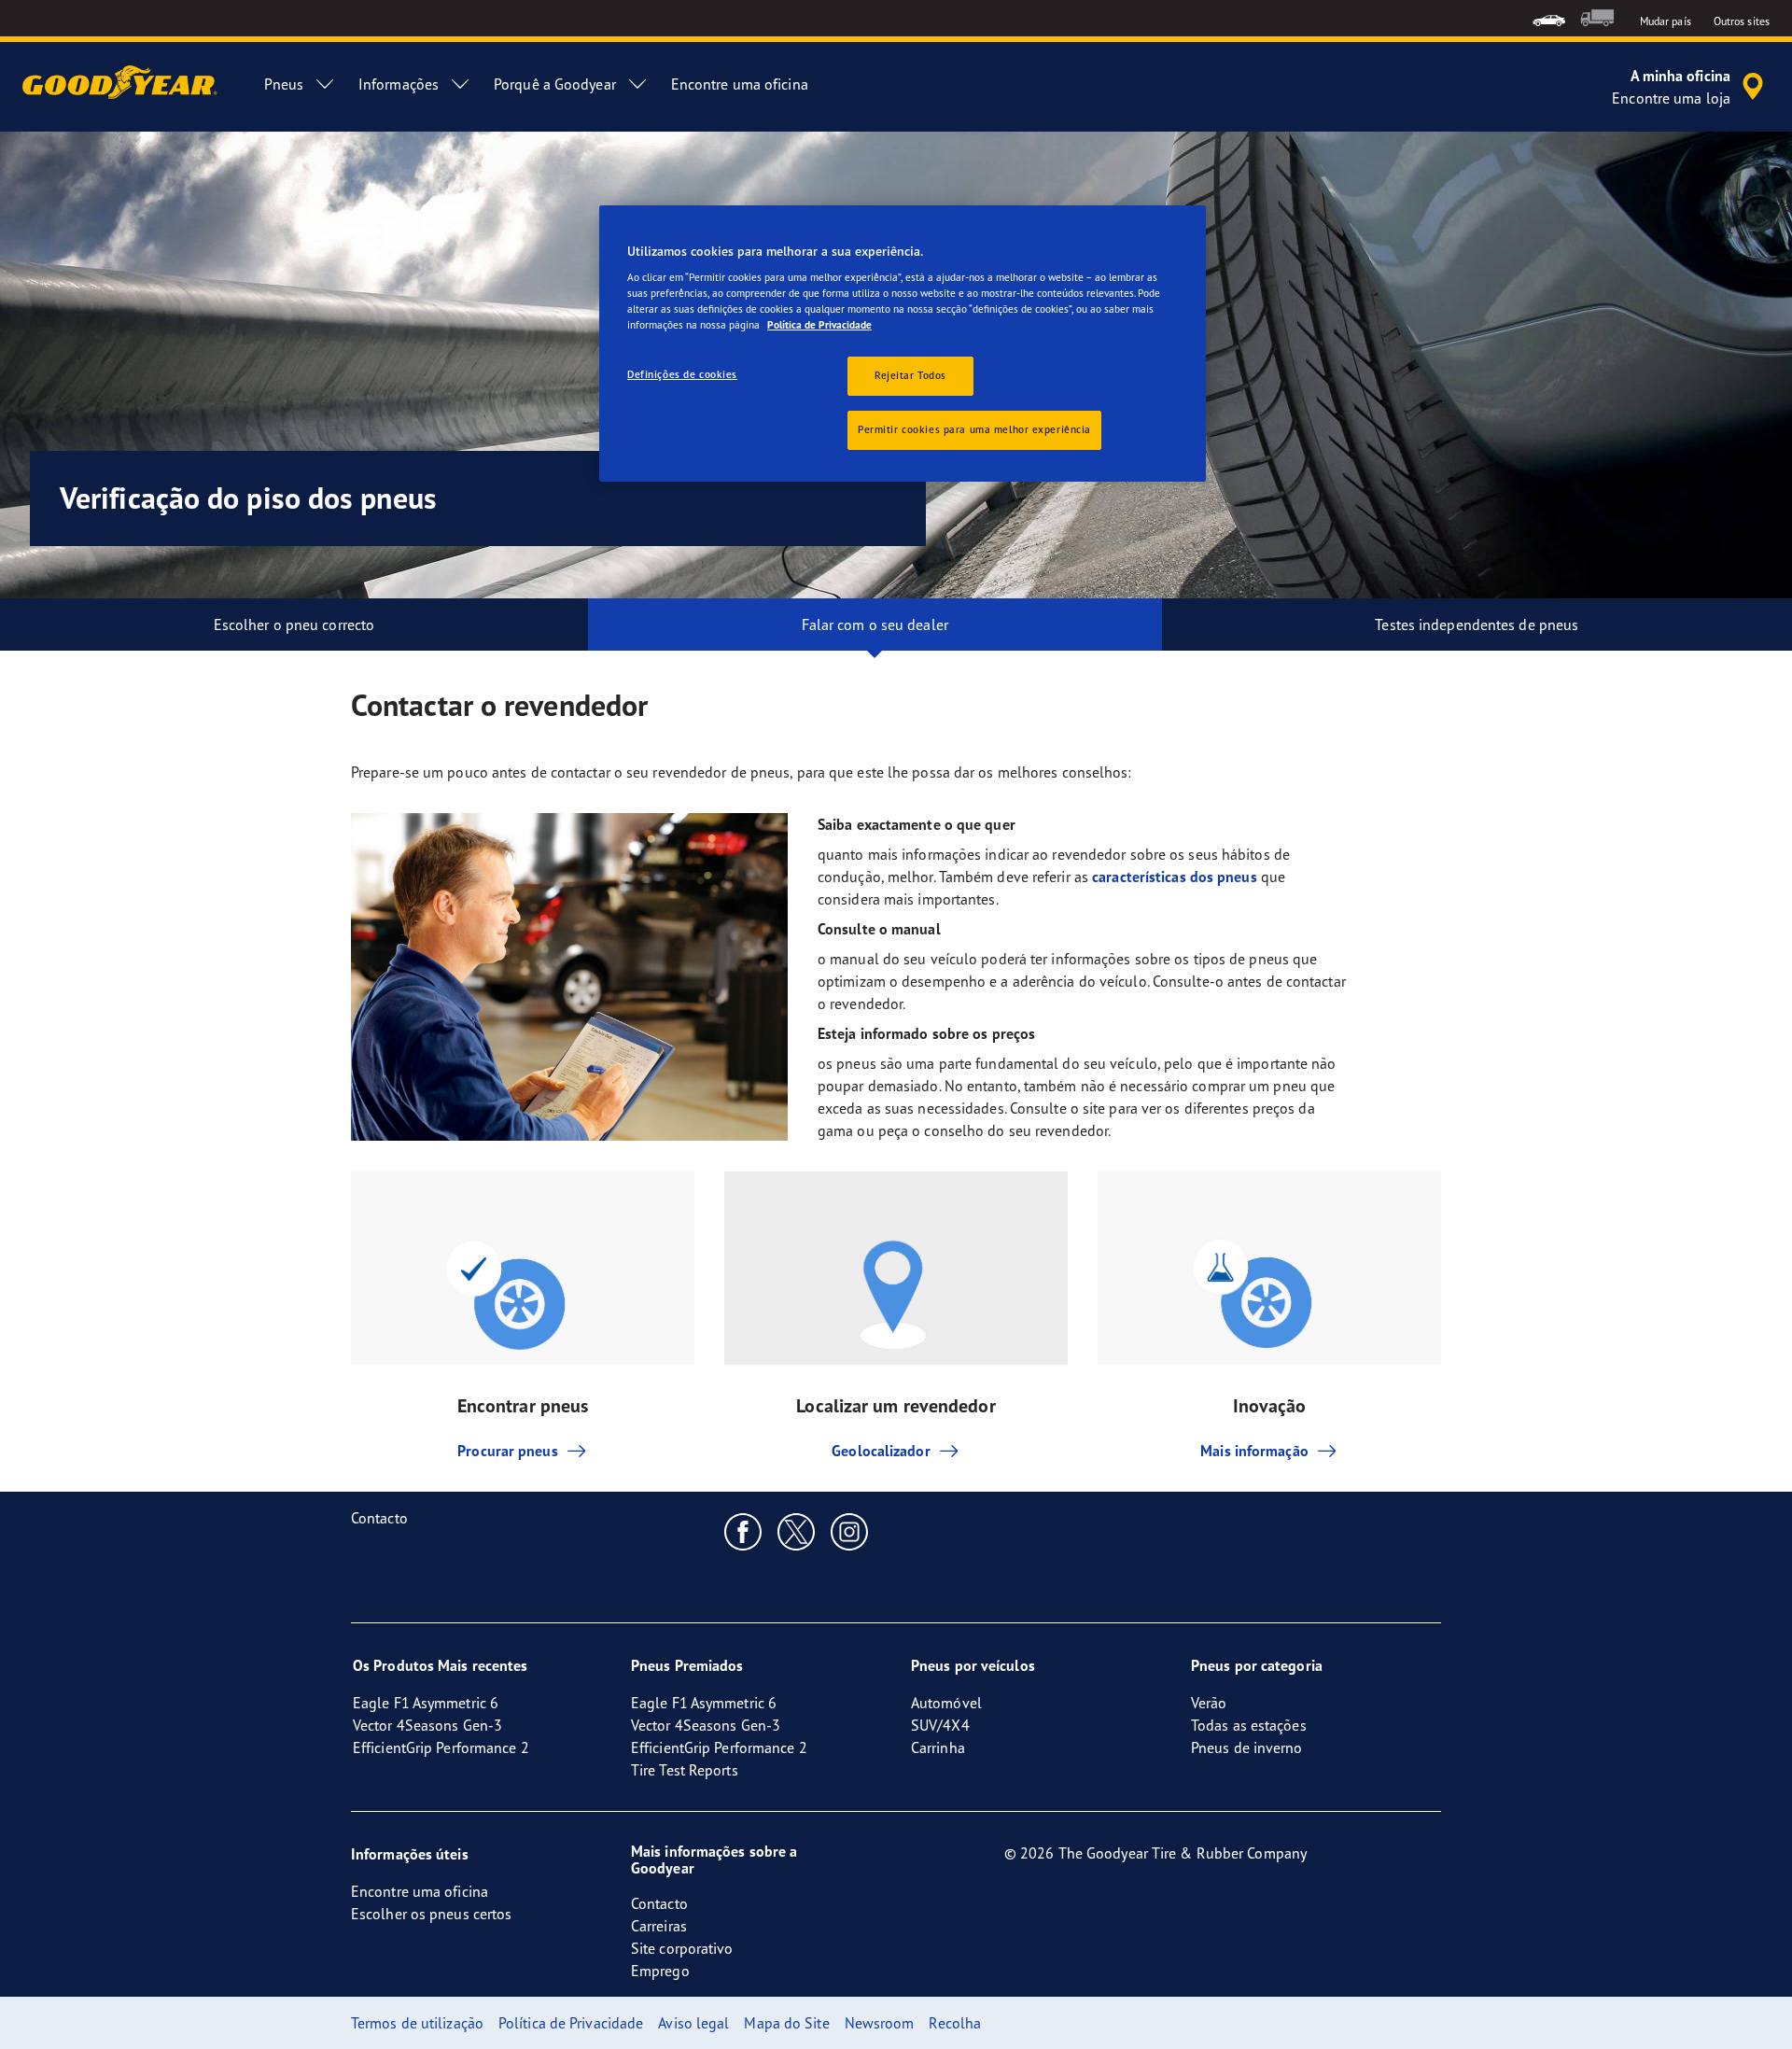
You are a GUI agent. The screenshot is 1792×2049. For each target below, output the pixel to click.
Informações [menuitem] (399, 84)
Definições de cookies (682, 374)
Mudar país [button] (1666, 21)
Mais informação (1254, 1451)
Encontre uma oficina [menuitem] (740, 84)
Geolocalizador (881, 1451)
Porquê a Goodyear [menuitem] (555, 84)
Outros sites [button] (1742, 21)
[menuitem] (1549, 18)
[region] (903, 344)
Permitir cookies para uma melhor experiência (974, 429)
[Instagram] (850, 1531)
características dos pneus (1175, 877)
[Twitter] (797, 1531)
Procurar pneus (507, 1451)
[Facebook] (743, 1531)
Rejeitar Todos (910, 375)
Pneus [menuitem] (284, 84)
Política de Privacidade (819, 325)
